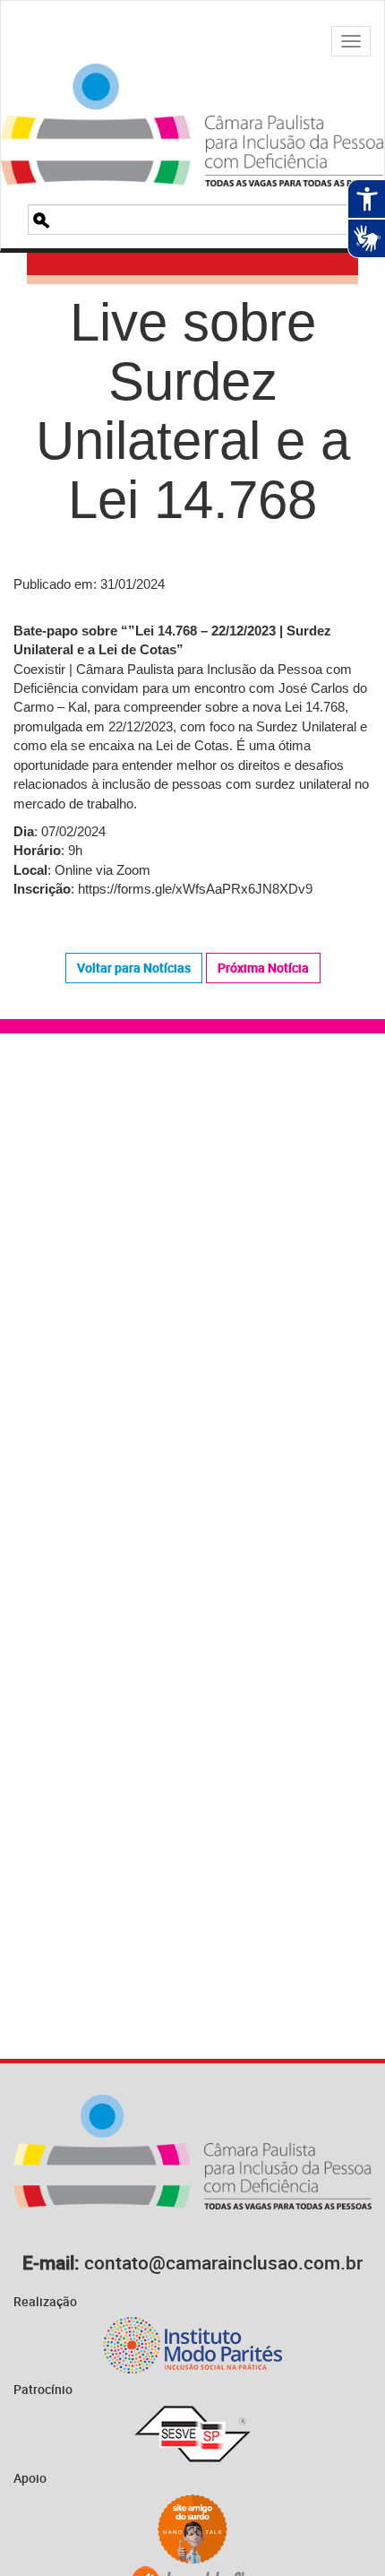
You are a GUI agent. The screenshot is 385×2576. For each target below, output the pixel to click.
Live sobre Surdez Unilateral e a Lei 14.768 (193, 411)
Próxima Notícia (263, 968)
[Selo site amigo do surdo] (192, 2529)
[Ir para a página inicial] (192, 103)
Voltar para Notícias (134, 968)
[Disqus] (192, 1302)
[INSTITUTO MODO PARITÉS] (192, 2345)
